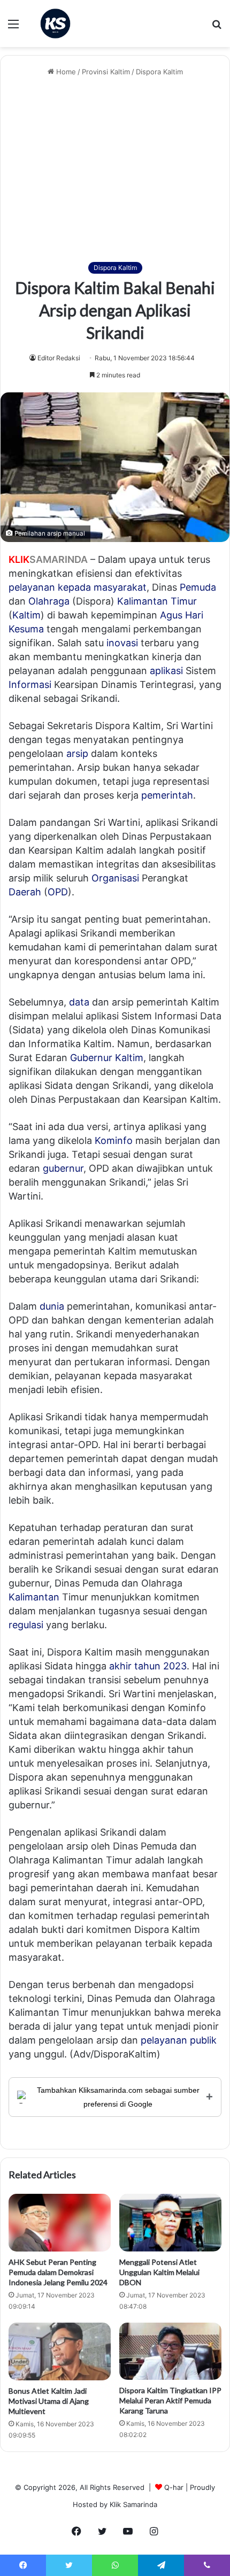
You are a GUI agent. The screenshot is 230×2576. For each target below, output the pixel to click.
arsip (77, 753)
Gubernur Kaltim (107, 1058)
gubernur (63, 1168)
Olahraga (49, 601)
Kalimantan (34, 1597)
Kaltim (26, 615)
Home (65, 72)
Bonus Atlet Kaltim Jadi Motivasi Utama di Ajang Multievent (49, 2401)
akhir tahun (135, 1666)
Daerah (25, 892)
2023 (175, 1666)
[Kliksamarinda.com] (55, 24)
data (79, 1002)
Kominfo (114, 1140)
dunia (52, 1306)
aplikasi (166, 671)
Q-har (174, 2487)
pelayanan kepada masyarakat (78, 587)
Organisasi (115, 878)
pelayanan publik (179, 2040)
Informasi (30, 684)
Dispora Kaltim (159, 72)
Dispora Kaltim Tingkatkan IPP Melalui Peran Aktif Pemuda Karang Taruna (170, 2400)
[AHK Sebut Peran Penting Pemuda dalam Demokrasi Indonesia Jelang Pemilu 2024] (60, 2223)
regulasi (26, 1625)
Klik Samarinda (133, 2504)
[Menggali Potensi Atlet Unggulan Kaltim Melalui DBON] (170, 2223)
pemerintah (167, 795)
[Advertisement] (115, 170)
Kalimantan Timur (157, 601)
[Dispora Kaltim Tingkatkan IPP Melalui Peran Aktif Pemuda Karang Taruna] (170, 2351)
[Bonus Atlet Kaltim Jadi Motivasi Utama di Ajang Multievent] (60, 2351)
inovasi (122, 643)
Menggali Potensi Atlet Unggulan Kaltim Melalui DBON (159, 2272)
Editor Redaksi (59, 358)
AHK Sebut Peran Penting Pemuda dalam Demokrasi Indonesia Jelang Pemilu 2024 (58, 2272)
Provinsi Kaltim (106, 72)
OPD (58, 892)
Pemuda (198, 587)
